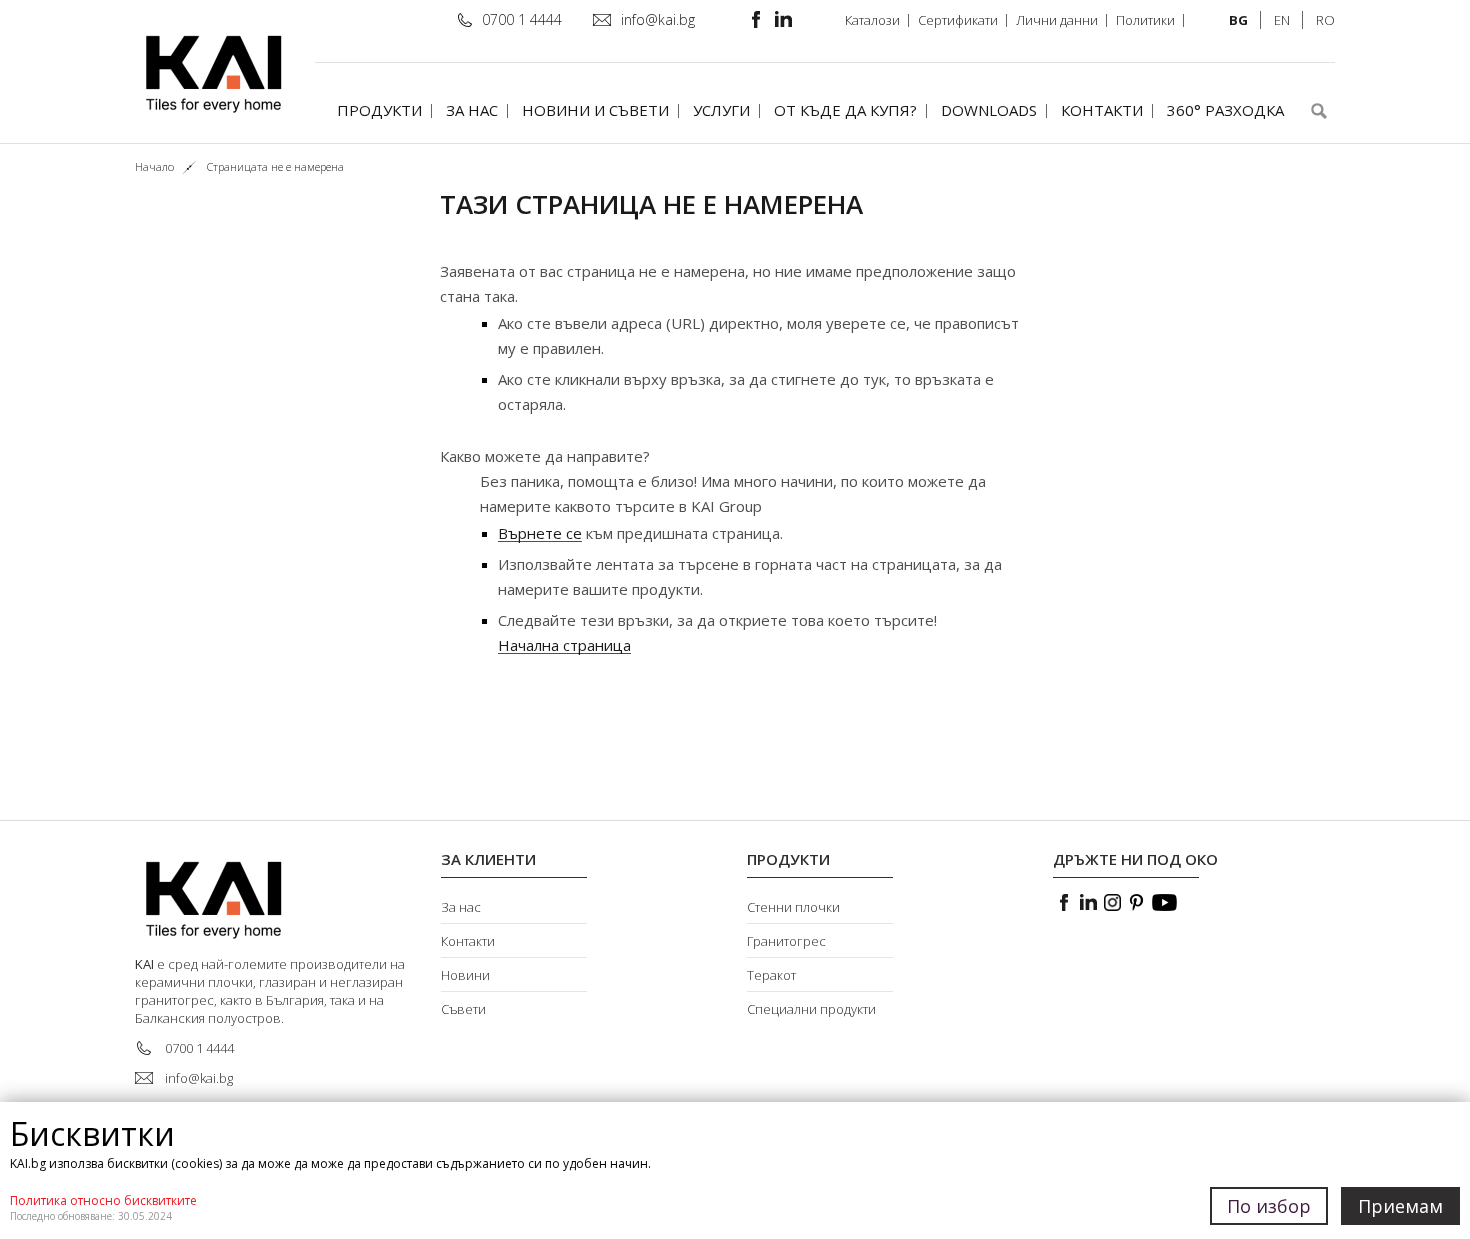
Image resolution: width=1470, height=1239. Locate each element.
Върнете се (540, 533)
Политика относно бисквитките (103, 1200)
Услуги (721, 110)
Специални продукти (811, 1009)
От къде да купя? (845, 110)
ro (1325, 20)
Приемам (1400, 1206)
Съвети (463, 1009)
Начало (154, 166)
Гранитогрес (786, 941)
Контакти (1102, 110)
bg (1238, 20)
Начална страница (564, 645)
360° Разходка (1225, 110)
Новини (465, 975)
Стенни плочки (793, 907)
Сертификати (958, 20)
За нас (472, 110)
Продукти (379, 110)
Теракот (771, 975)
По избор (1269, 1206)
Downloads (989, 110)
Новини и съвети (595, 110)
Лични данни (1057, 20)
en (1282, 20)
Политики (1145, 20)
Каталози (872, 20)
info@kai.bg (658, 19)
